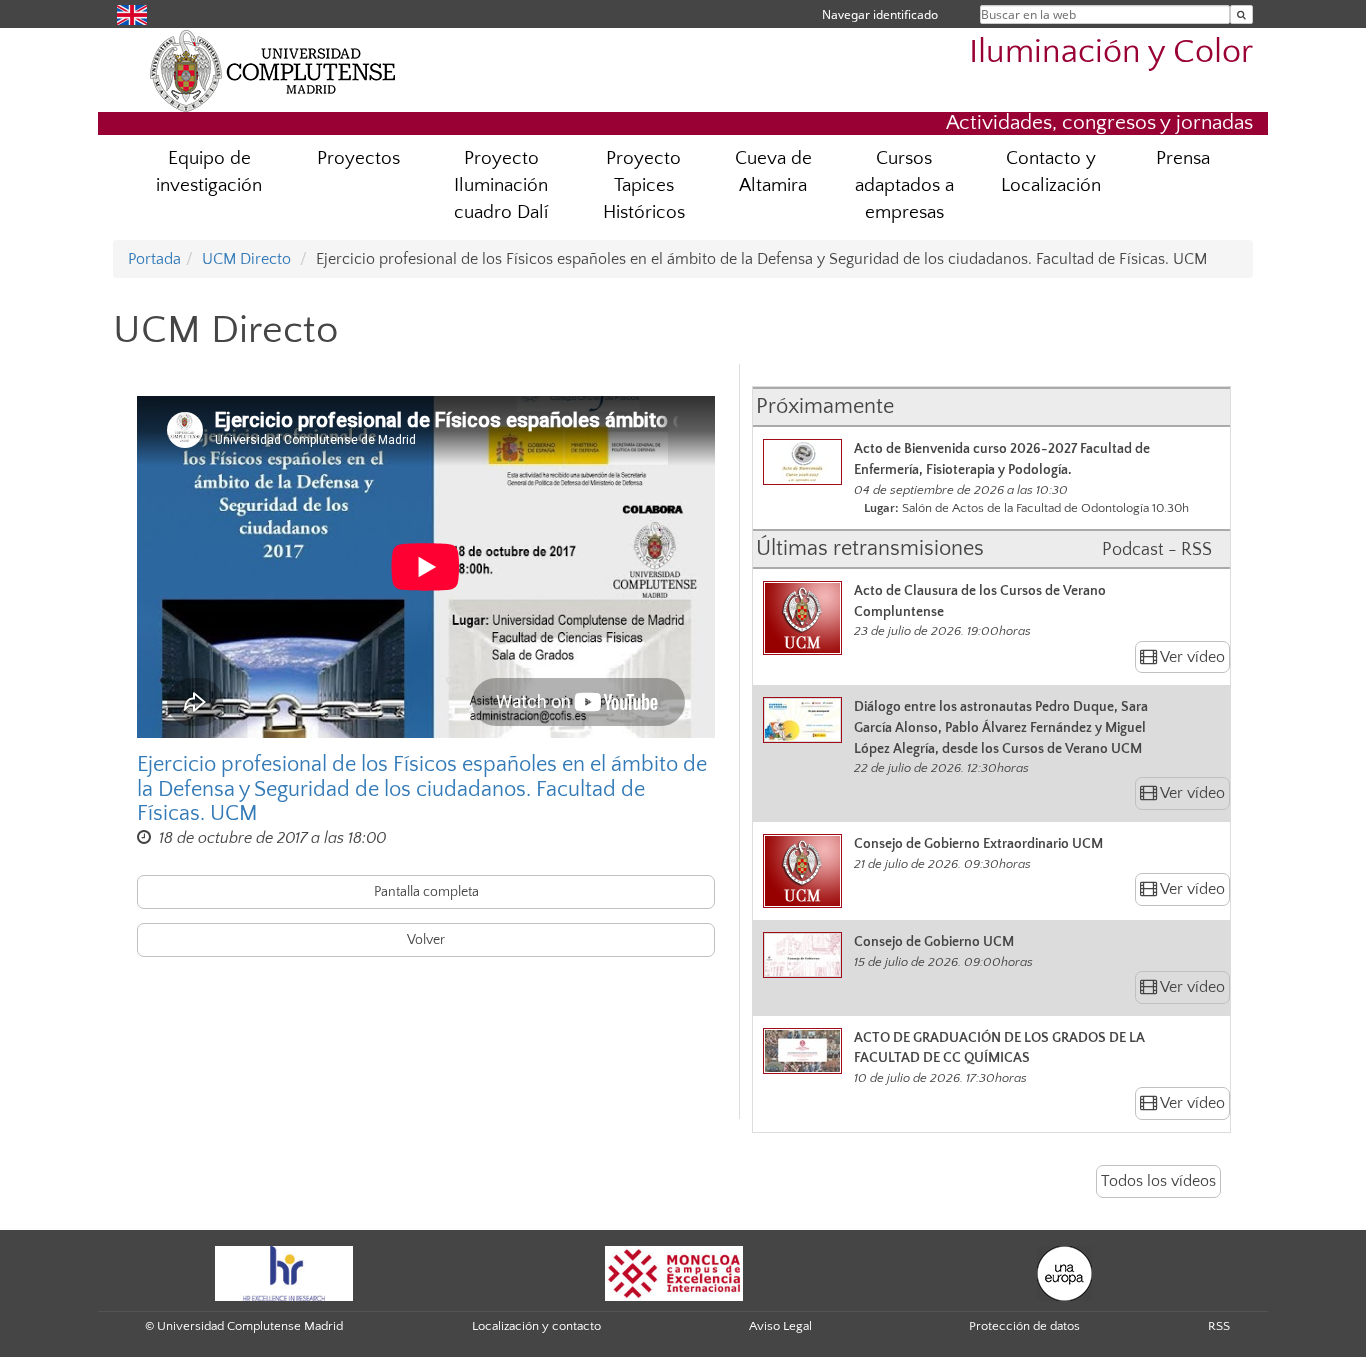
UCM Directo (246, 259)
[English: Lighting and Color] (132, 13)
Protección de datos (1024, 1326)
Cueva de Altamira (773, 172)
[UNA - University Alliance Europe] (1064, 1272)
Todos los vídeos (1158, 1181)
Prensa (1183, 158)
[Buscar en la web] (1241, 14)
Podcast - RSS (1157, 550)
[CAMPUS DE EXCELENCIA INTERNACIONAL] (674, 1272)
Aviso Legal (780, 1326)
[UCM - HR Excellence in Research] (284, 1272)
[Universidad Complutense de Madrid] (273, 70)
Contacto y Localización (1051, 172)
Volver (426, 940)
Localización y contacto (536, 1326)
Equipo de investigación (209, 172)
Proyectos (358, 158)
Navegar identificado (880, 14)
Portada (154, 259)
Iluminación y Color (1111, 52)
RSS (1219, 1326)
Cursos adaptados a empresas (904, 185)
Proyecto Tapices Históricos (644, 185)
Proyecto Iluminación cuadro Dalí (501, 185)
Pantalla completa (426, 892)
